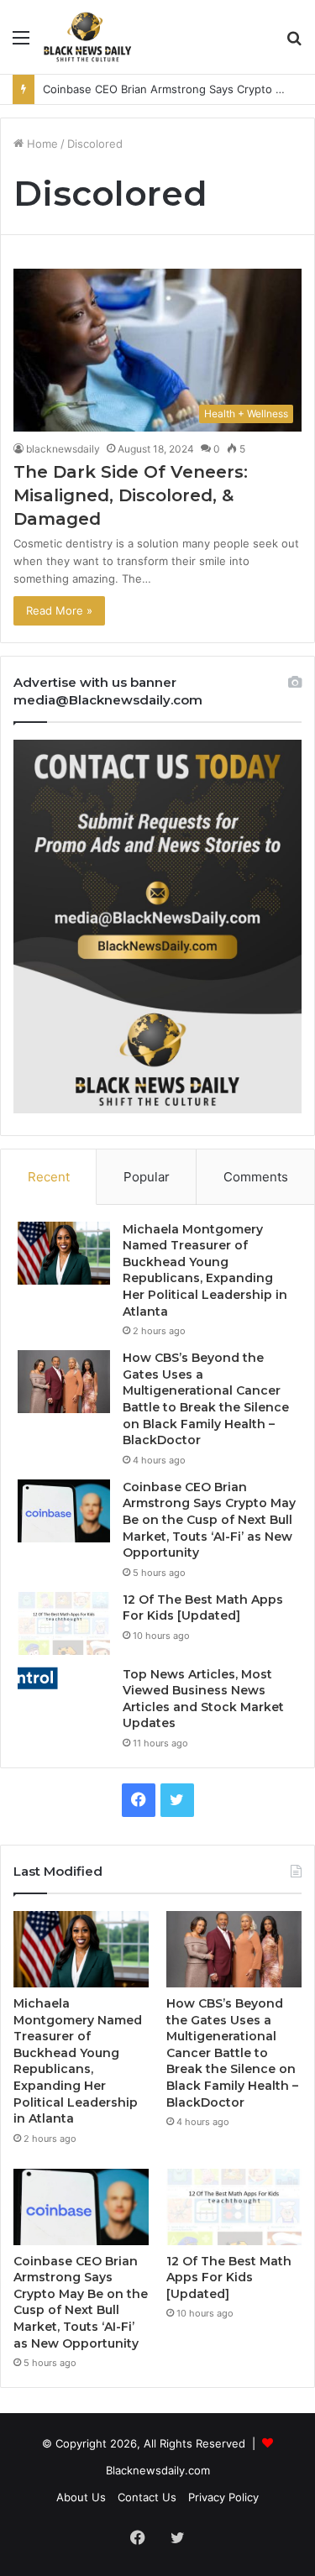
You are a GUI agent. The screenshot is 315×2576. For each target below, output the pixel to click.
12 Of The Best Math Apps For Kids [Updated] (203, 1608)
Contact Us (147, 2497)
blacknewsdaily (63, 449)
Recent (49, 1177)
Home (41, 144)
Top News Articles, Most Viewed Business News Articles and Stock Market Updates (203, 1699)
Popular (147, 1177)
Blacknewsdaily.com (158, 2470)
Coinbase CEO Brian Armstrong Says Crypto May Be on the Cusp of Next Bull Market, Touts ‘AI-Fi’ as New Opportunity (209, 1520)
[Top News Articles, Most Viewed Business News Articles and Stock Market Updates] (64, 1679)
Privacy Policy (223, 2497)
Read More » (59, 610)
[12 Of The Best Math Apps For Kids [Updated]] (64, 1623)
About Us (81, 2497)
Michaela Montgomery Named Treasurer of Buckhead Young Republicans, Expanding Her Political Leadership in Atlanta (205, 1270)
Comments (256, 1177)
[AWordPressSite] (87, 37)
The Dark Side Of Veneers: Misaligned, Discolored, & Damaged (131, 495)
